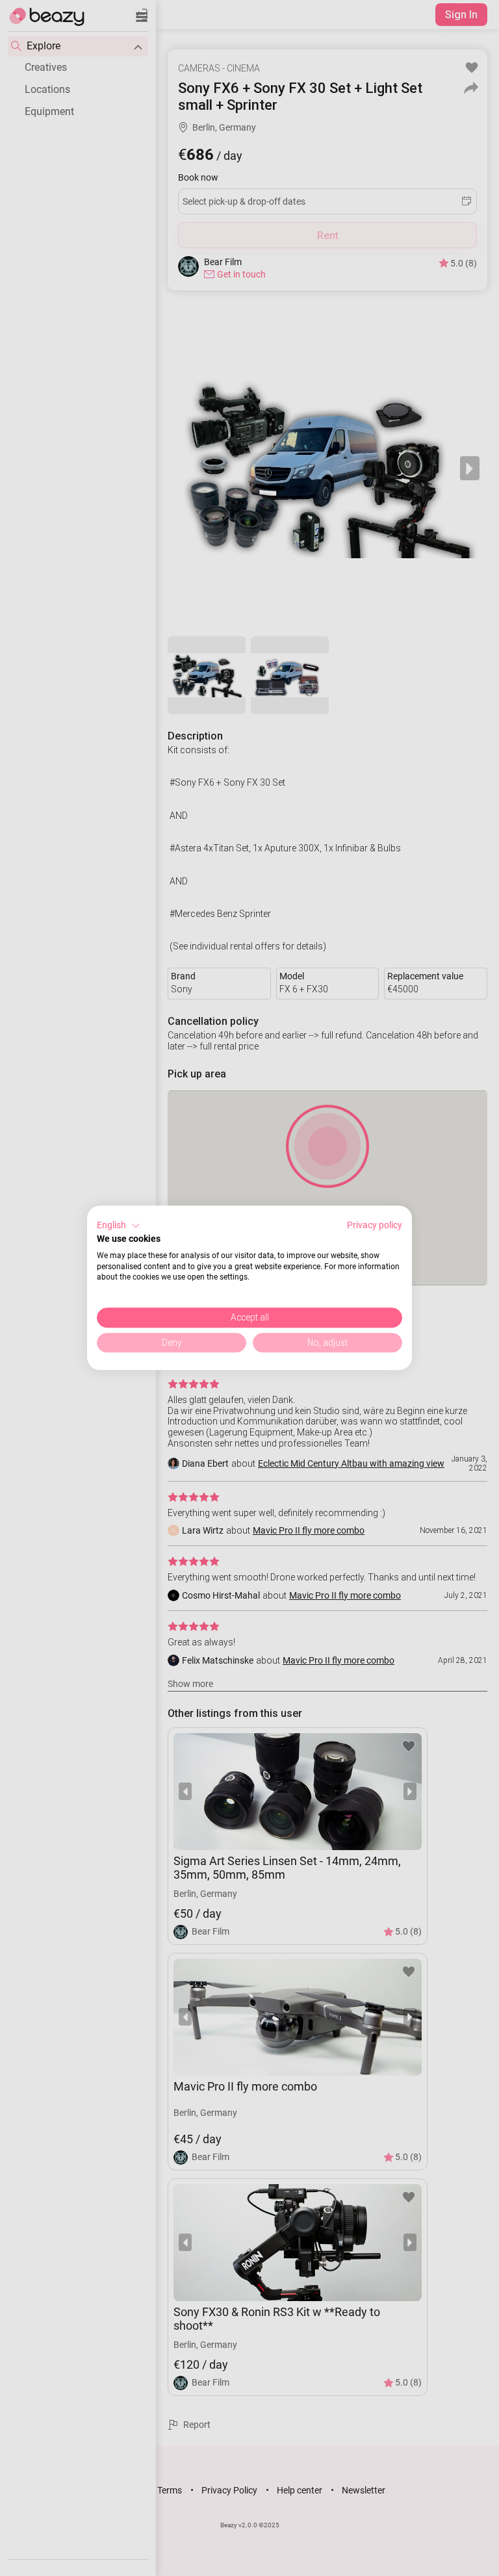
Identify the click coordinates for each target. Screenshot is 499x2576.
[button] (119, 1226)
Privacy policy (375, 1225)
